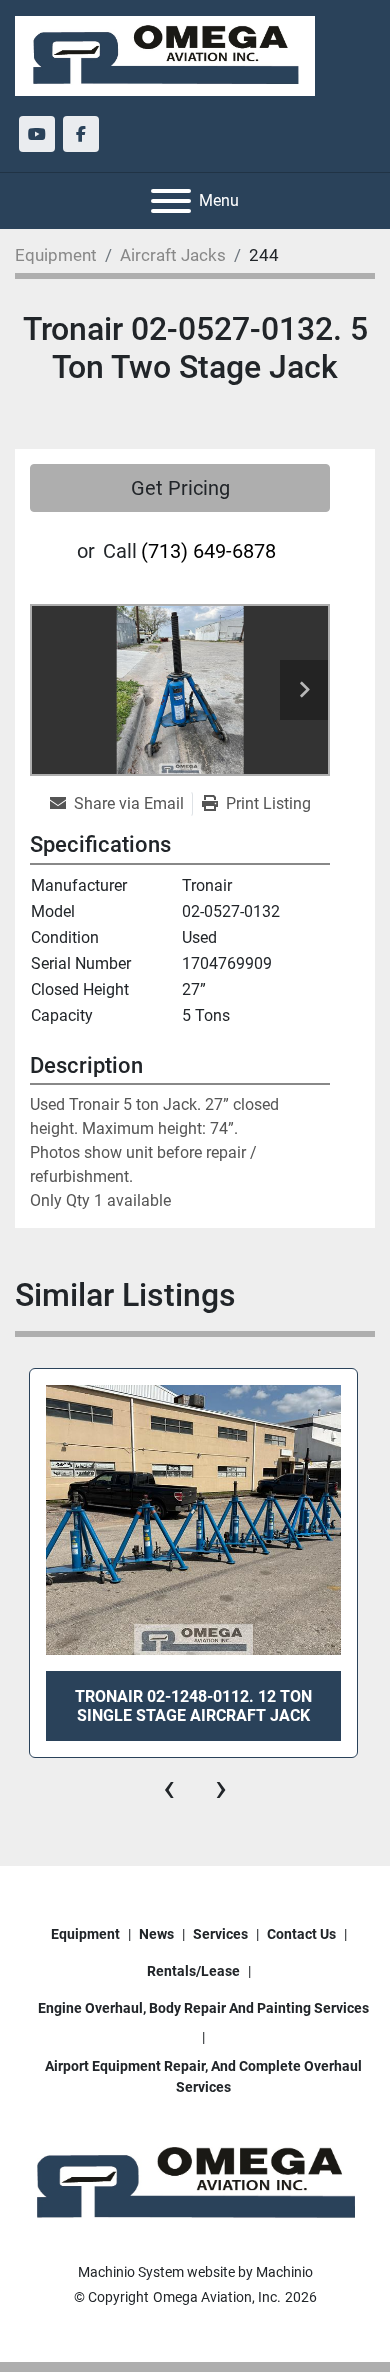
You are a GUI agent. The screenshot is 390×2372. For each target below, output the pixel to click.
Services (220, 1934)
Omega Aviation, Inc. (217, 2297)
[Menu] (171, 201)
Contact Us (301, 1934)
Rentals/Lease (193, 1971)
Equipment (85, 1934)
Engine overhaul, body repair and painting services (203, 2008)
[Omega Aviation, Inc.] (195, 2183)
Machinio (284, 2272)
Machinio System (131, 2272)
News (156, 1934)
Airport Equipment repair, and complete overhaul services (203, 2076)
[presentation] (169, 1788)
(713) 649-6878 (208, 551)
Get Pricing (180, 488)
